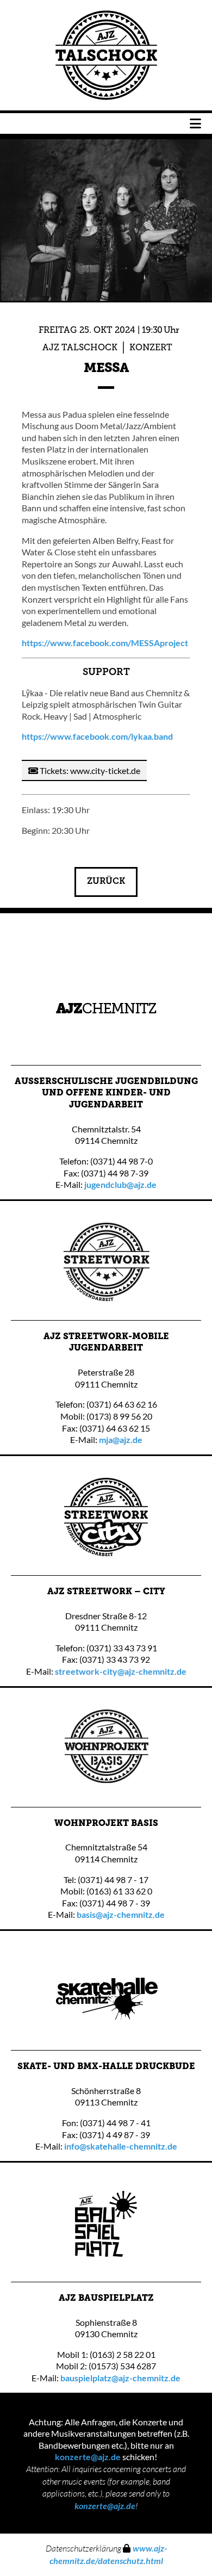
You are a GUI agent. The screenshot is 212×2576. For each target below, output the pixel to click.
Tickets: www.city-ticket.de (89, 770)
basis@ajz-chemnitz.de (121, 1914)
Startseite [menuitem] (106, 55)
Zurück (106, 882)
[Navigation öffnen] (195, 123)
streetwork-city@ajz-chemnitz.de (121, 1671)
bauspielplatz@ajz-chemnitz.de (120, 2378)
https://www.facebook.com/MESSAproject (105, 643)
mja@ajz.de (121, 1439)
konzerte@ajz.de (88, 2457)
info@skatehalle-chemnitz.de (121, 2146)
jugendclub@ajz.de (120, 1184)
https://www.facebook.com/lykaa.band (97, 736)
